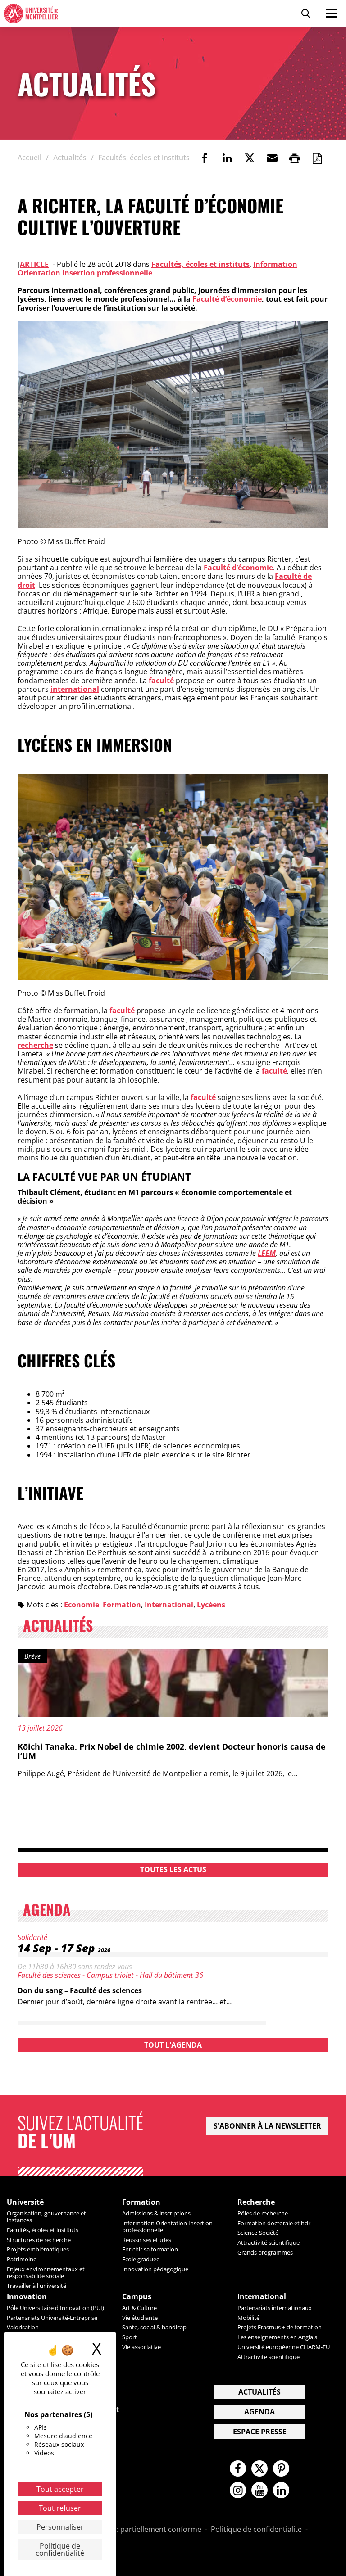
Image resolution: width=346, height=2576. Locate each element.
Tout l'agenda (173, 2045)
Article (34, 264)
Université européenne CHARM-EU (284, 2347)
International (169, 1605)
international (75, 689)
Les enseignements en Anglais (277, 2337)
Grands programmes (265, 2252)
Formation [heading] (141, 2202)
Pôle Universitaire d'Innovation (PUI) (55, 2308)
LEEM (267, 1253)
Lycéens (211, 1605)
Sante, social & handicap (154, 2327)
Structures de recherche (39, 2240)
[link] (205, 158)
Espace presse (260, 2432)
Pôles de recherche (263, 2213)
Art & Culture (139, 2308)
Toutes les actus (173, 1869)
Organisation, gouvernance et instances (46, 2217)
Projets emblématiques (38, 2249)
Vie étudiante (140, 2318)
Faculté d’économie (227, 299)
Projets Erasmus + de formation (280, 2327)
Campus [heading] (137, 2297)
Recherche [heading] (256, 2202)
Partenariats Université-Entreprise (52, 2318)
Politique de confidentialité (256, 2530)
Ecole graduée (141, 2259)
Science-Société (258, 2233)
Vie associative (141, 2347)
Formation (122, 1605)
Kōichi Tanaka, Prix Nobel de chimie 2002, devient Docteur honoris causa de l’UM (172, 1751)
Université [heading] (25, 2202)
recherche (35, 1045)
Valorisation (23, 2327)
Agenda (259, 2412)
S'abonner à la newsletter (267, 2126)
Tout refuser (60, 2508)
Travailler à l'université (36, 2286)
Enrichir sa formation (150, 2249)
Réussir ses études (147, 2240)
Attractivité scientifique (269, 2242)
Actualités (259, 2392)
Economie (82, 1605)
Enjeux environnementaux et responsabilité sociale (46, 2272)
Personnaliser (60, 2527)
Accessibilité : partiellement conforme (137, 2530)
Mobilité (248, 2318)
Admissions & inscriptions (156, 2213)
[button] (272, 158)
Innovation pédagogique (155, 2269)
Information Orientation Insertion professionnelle (167, 2226)
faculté (161, 681)
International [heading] (262, 2297)
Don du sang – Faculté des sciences (80, 1990)
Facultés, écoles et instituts (200, 264)
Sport (130, 2337)
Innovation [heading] (27, 2297)
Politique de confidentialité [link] (60, 2549)
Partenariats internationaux (275, 2308)
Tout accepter (60, 2489)
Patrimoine (22, 2259)
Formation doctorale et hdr (274, 2223)
